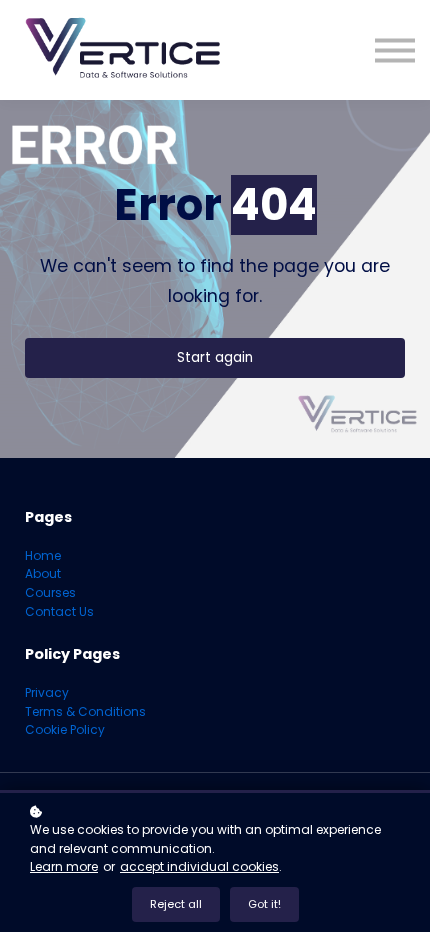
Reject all (176, 904)
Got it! (264, 904)
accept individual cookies (199, 866)
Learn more (64, 866)
